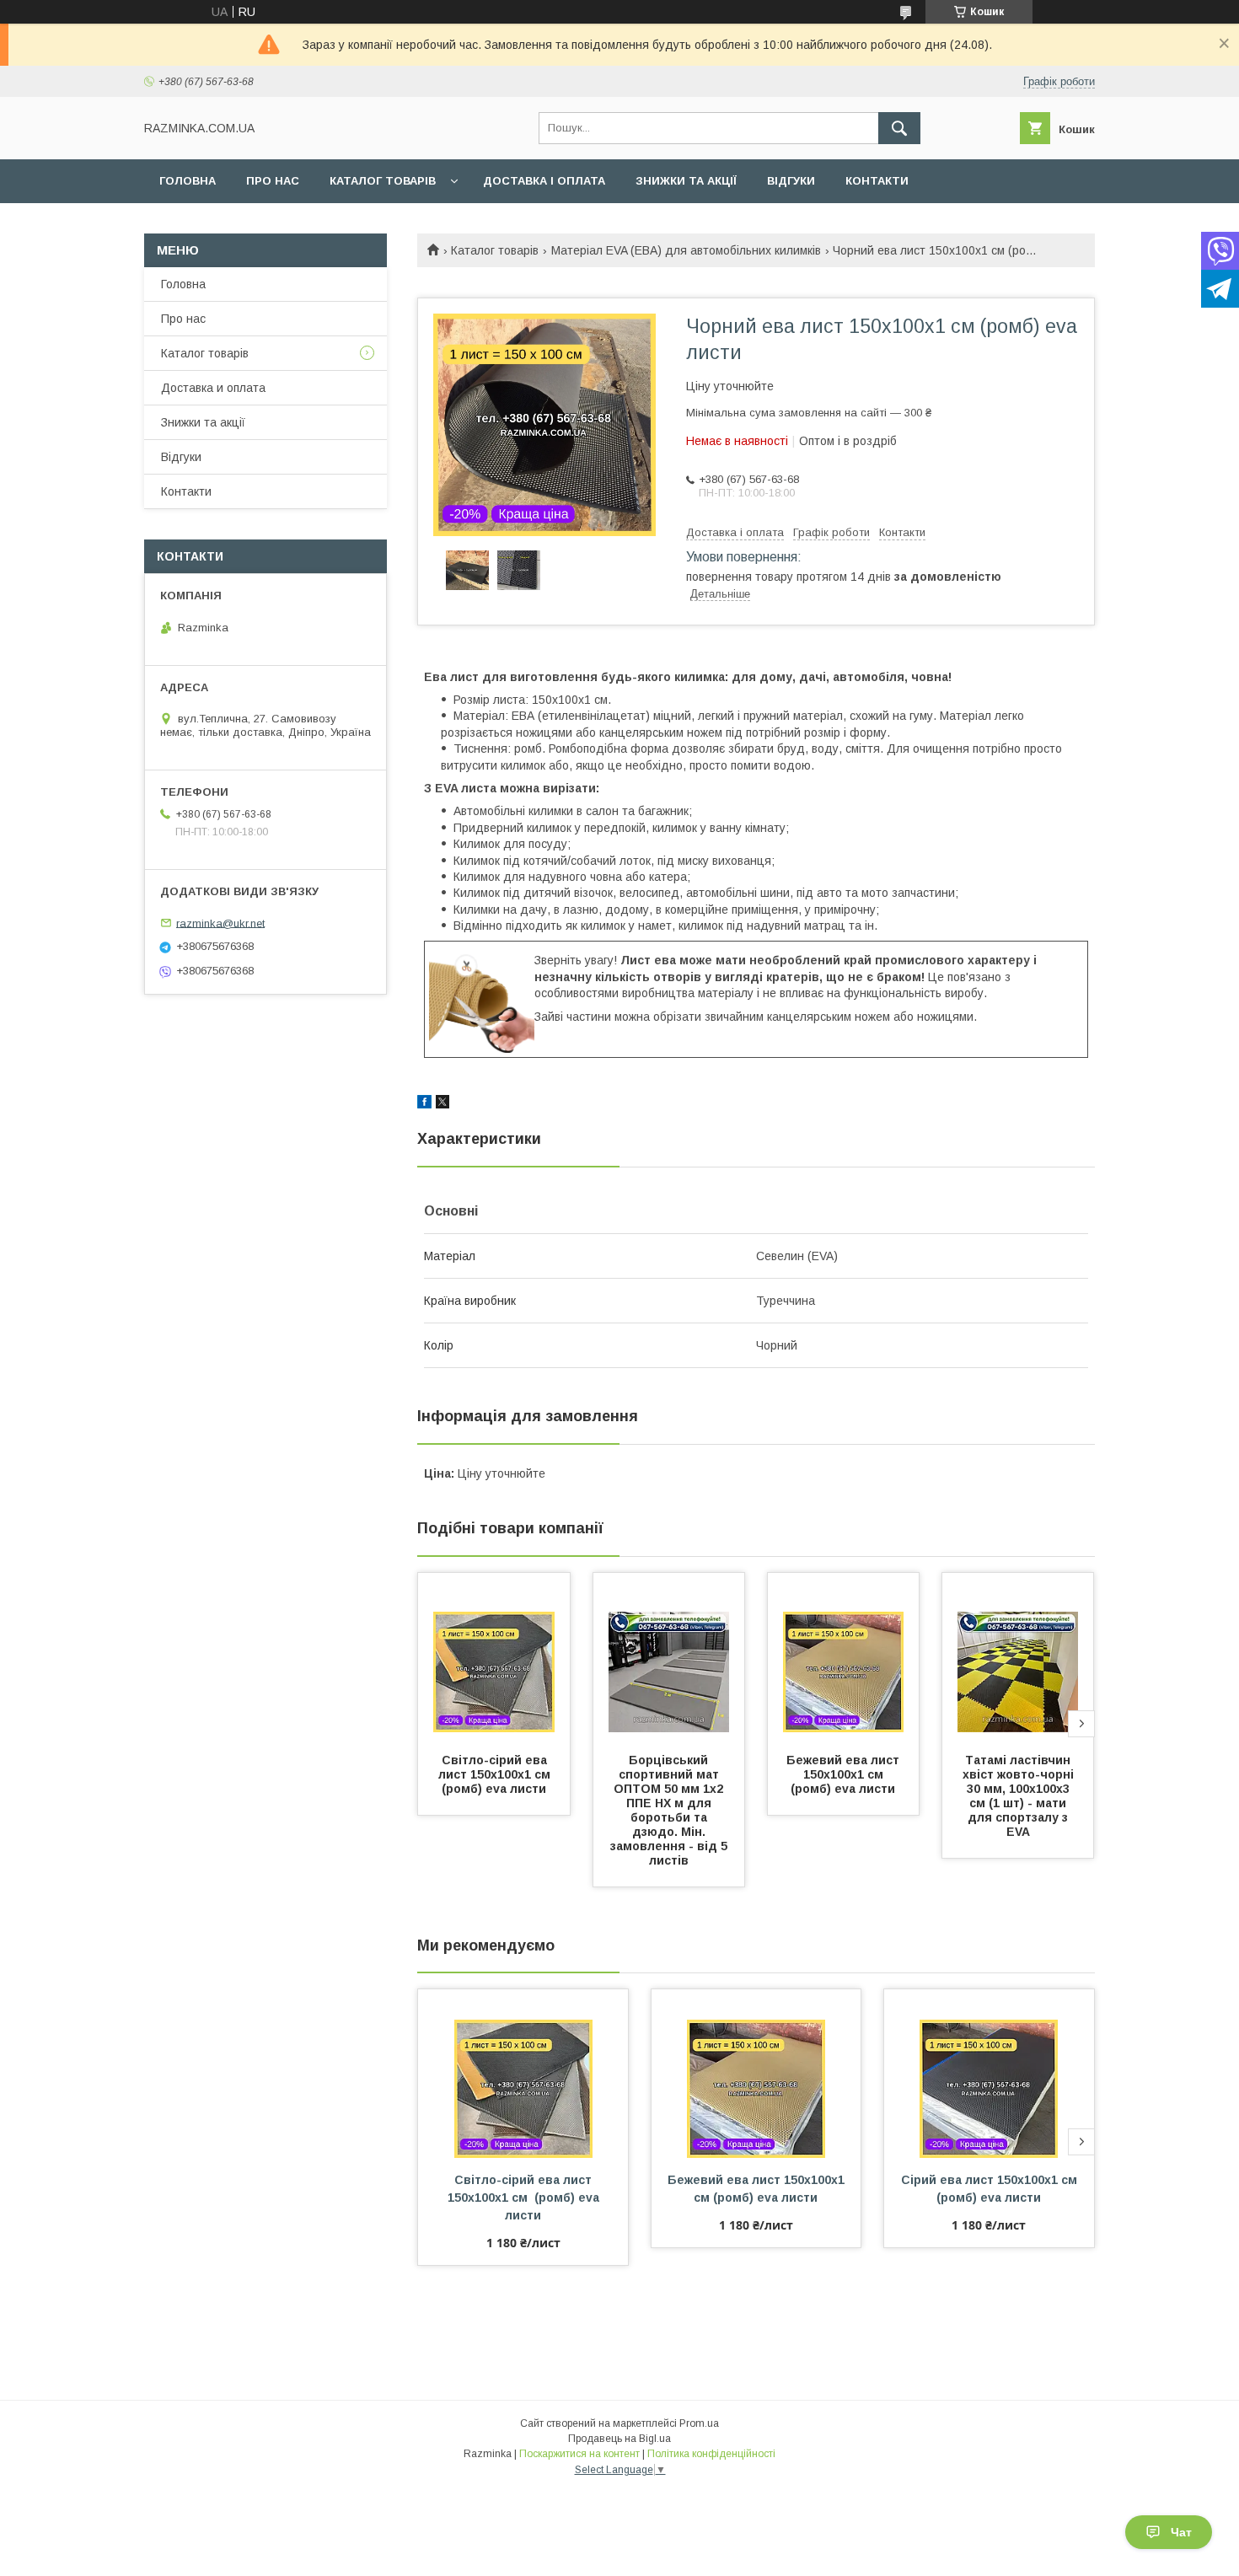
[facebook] (424, 1104)
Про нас (273, 181)
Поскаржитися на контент (579, 2454)
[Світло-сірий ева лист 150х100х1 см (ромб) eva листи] (494, 1657)
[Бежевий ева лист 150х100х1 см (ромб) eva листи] (844, 1657)
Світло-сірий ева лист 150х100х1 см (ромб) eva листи (498, 1774)
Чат (1181, 2532)
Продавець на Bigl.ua (619, 2439)
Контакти (877, 181)
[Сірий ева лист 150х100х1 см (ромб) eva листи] (989, 2074)
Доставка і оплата (544, 181)
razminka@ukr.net (220, 923)
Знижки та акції (686, 181)
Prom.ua (699, 2423)
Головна (188, 181)
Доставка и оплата (213, 388)
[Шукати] (899, 128)
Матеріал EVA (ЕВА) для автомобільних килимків (686, 250)
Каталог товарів (383, 181)
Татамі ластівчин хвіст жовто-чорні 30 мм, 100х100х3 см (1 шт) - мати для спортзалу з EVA (1020, 1796)
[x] (442, 1104)
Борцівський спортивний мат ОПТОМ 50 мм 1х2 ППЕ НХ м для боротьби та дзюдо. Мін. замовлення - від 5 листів (670, 1810)
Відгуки (791, 181)
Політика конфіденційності (711, 2454)
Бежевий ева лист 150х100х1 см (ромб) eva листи (845, 1774)
